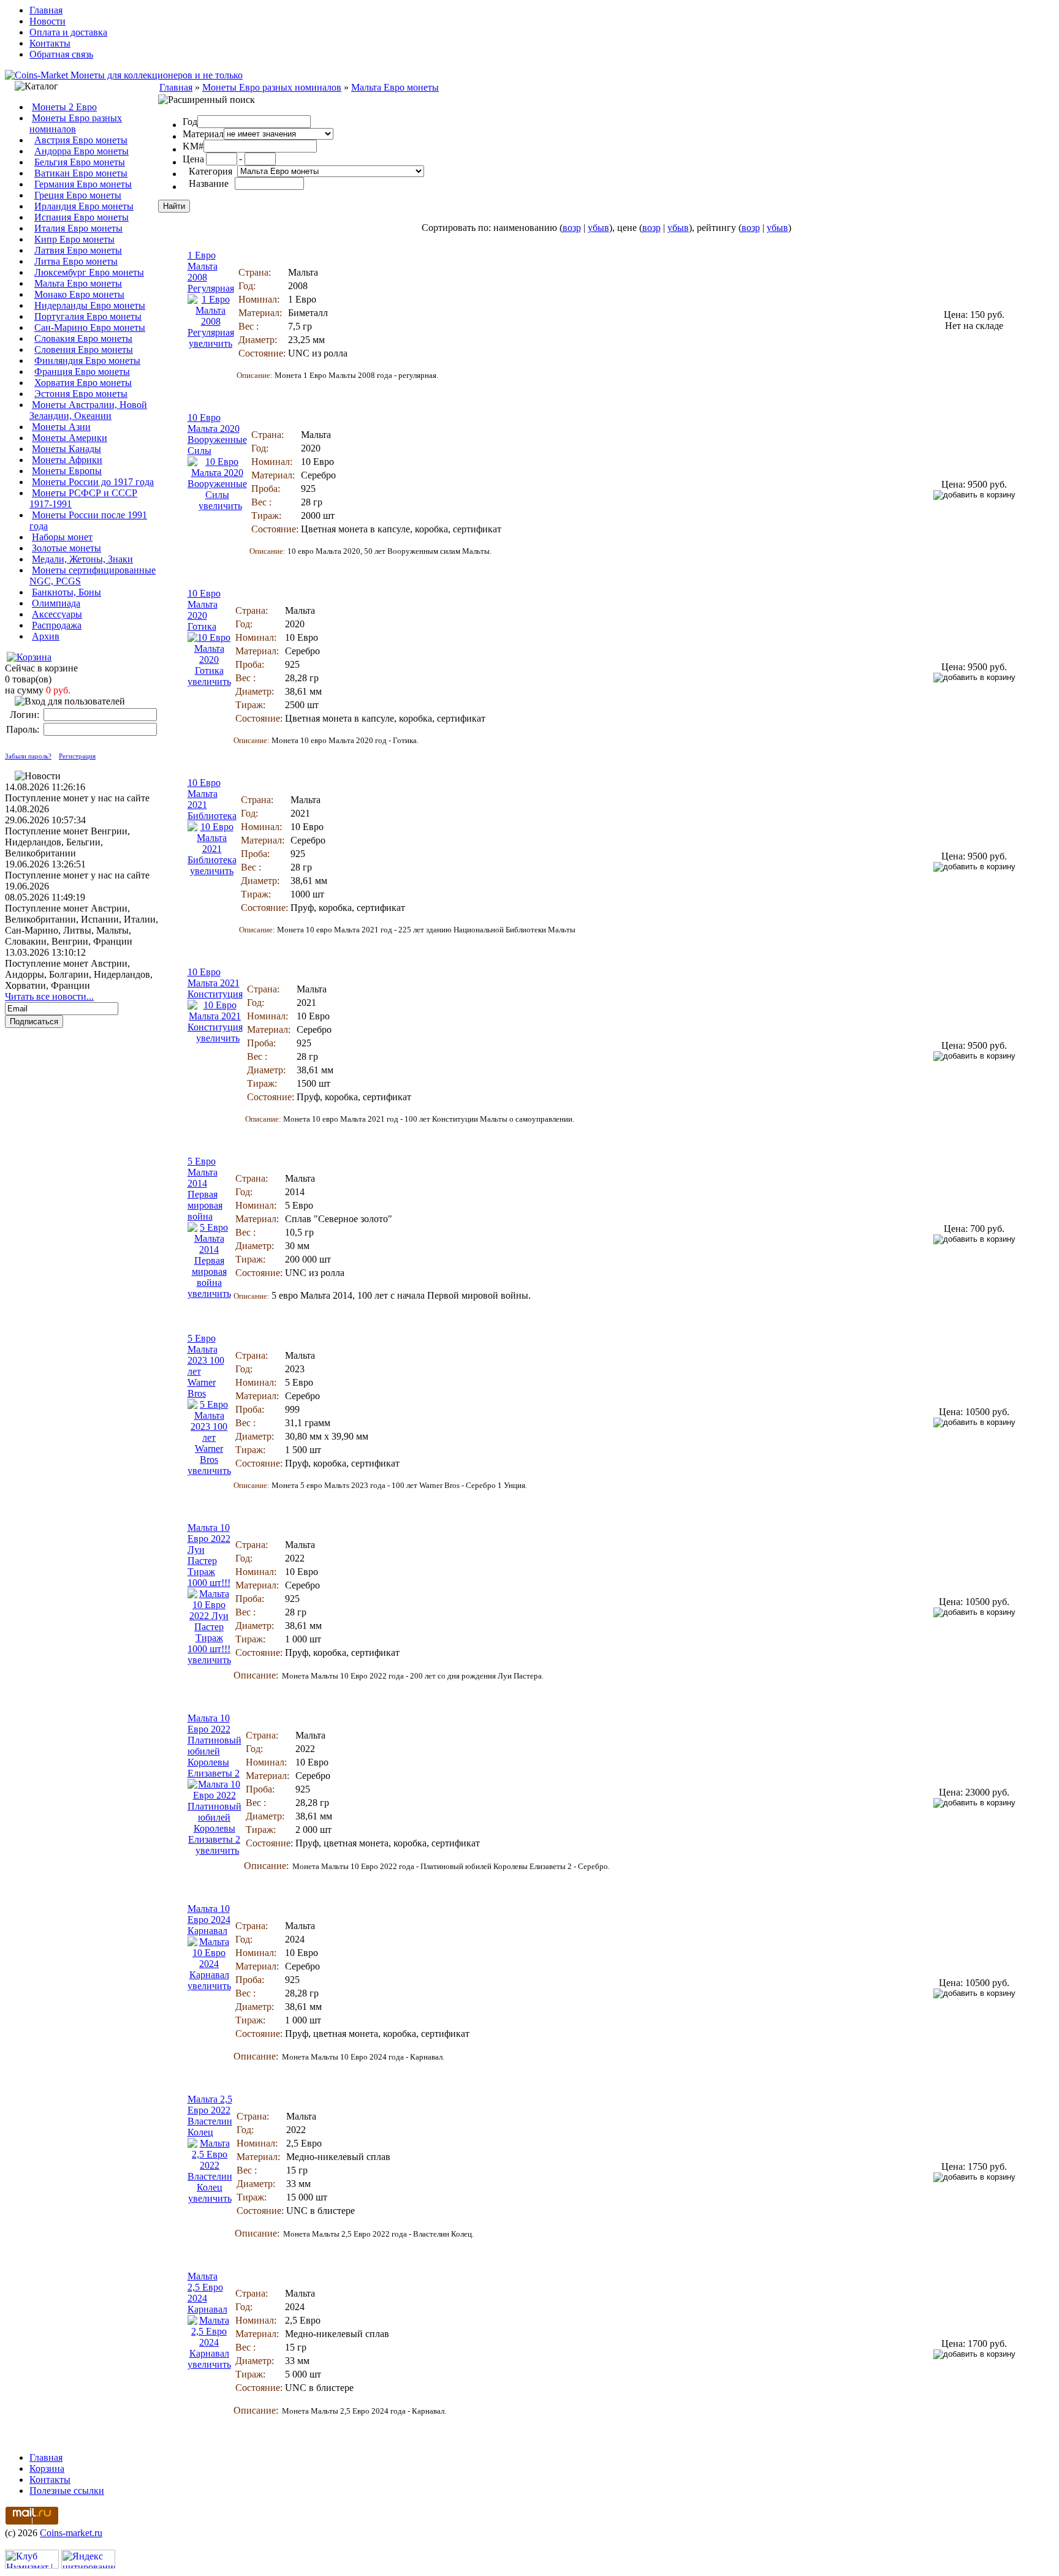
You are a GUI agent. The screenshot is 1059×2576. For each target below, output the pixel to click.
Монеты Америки (70, 438)
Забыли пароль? (28, 756)
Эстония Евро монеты (81, 394)
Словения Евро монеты (84, 349)
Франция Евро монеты (82, 372)
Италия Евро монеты (78, 228)
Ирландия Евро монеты (84, 206)
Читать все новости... (49, 996)
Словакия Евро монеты (83, 338)
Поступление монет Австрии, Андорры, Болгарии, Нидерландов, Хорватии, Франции (79, 974)
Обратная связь (61, 54)
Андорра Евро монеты (82, 151)
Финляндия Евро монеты (87, 361)
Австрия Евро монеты (81, 140)
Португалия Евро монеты (88, 316)
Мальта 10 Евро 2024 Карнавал (209, 1920)
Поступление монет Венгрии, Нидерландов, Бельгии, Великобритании (67, 842)
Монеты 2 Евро (64, 107)
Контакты (50, 43)
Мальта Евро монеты (78, 283)
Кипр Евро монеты (74, 239)
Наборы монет (62, 537)
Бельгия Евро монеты (80, 162)
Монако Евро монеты (79, 294)
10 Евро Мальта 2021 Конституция (215, 983)
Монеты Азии (61, 427)
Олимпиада (56, 603)
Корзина (47, 2468)
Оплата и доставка (68, 32)
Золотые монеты (66, 548)
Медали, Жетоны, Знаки (82, 559)
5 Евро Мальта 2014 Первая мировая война (205, 1189)
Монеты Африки (67, 460)
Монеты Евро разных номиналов (76, 123)
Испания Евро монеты (82, 217)
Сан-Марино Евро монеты (90, 327)
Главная (46, 10)
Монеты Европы (67, 471)
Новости (47, 21)
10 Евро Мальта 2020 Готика (204, 610)
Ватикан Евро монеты (81, 173)
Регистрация (77, 756)
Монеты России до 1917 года (93, 482)
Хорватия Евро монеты (83, 383)
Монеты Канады (66, 449)
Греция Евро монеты (78, 195)
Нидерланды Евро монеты (90, 305)
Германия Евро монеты (83, 184)
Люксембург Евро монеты (89, 272)
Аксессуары (57, 614)
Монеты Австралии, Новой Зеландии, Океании (88, 410)
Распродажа (57, 625)
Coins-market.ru (71, 2533)
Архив (46, 636)
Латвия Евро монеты (78, 250)
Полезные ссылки (67, 2491)
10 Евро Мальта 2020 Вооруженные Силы (217, 434)
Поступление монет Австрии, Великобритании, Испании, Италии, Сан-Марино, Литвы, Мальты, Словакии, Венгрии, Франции (82, 925)
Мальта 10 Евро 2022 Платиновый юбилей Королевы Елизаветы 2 (214, 1746)
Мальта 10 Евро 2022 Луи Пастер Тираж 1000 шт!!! (209, 1555)
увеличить (211, 343)
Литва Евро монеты (76, 261)
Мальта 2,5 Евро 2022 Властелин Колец (210, 2116)
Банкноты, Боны (66, 592)
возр (572, 228)
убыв (598, 228)
